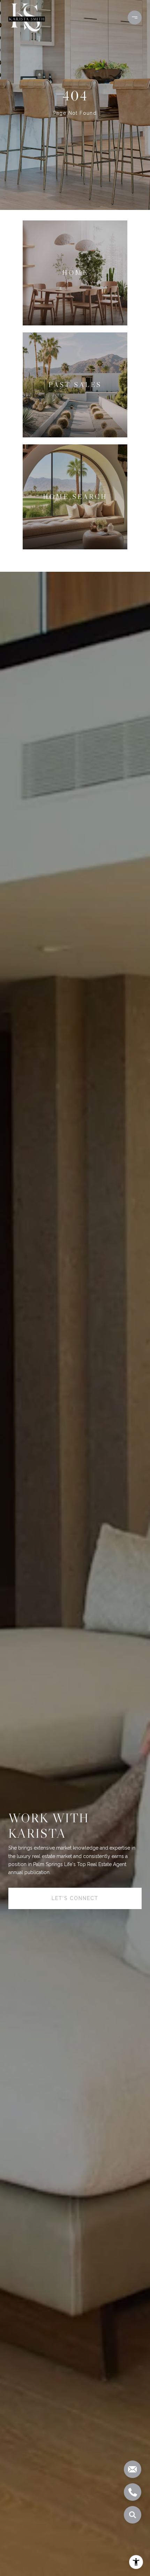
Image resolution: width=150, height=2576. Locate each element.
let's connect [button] (75, 1898)
